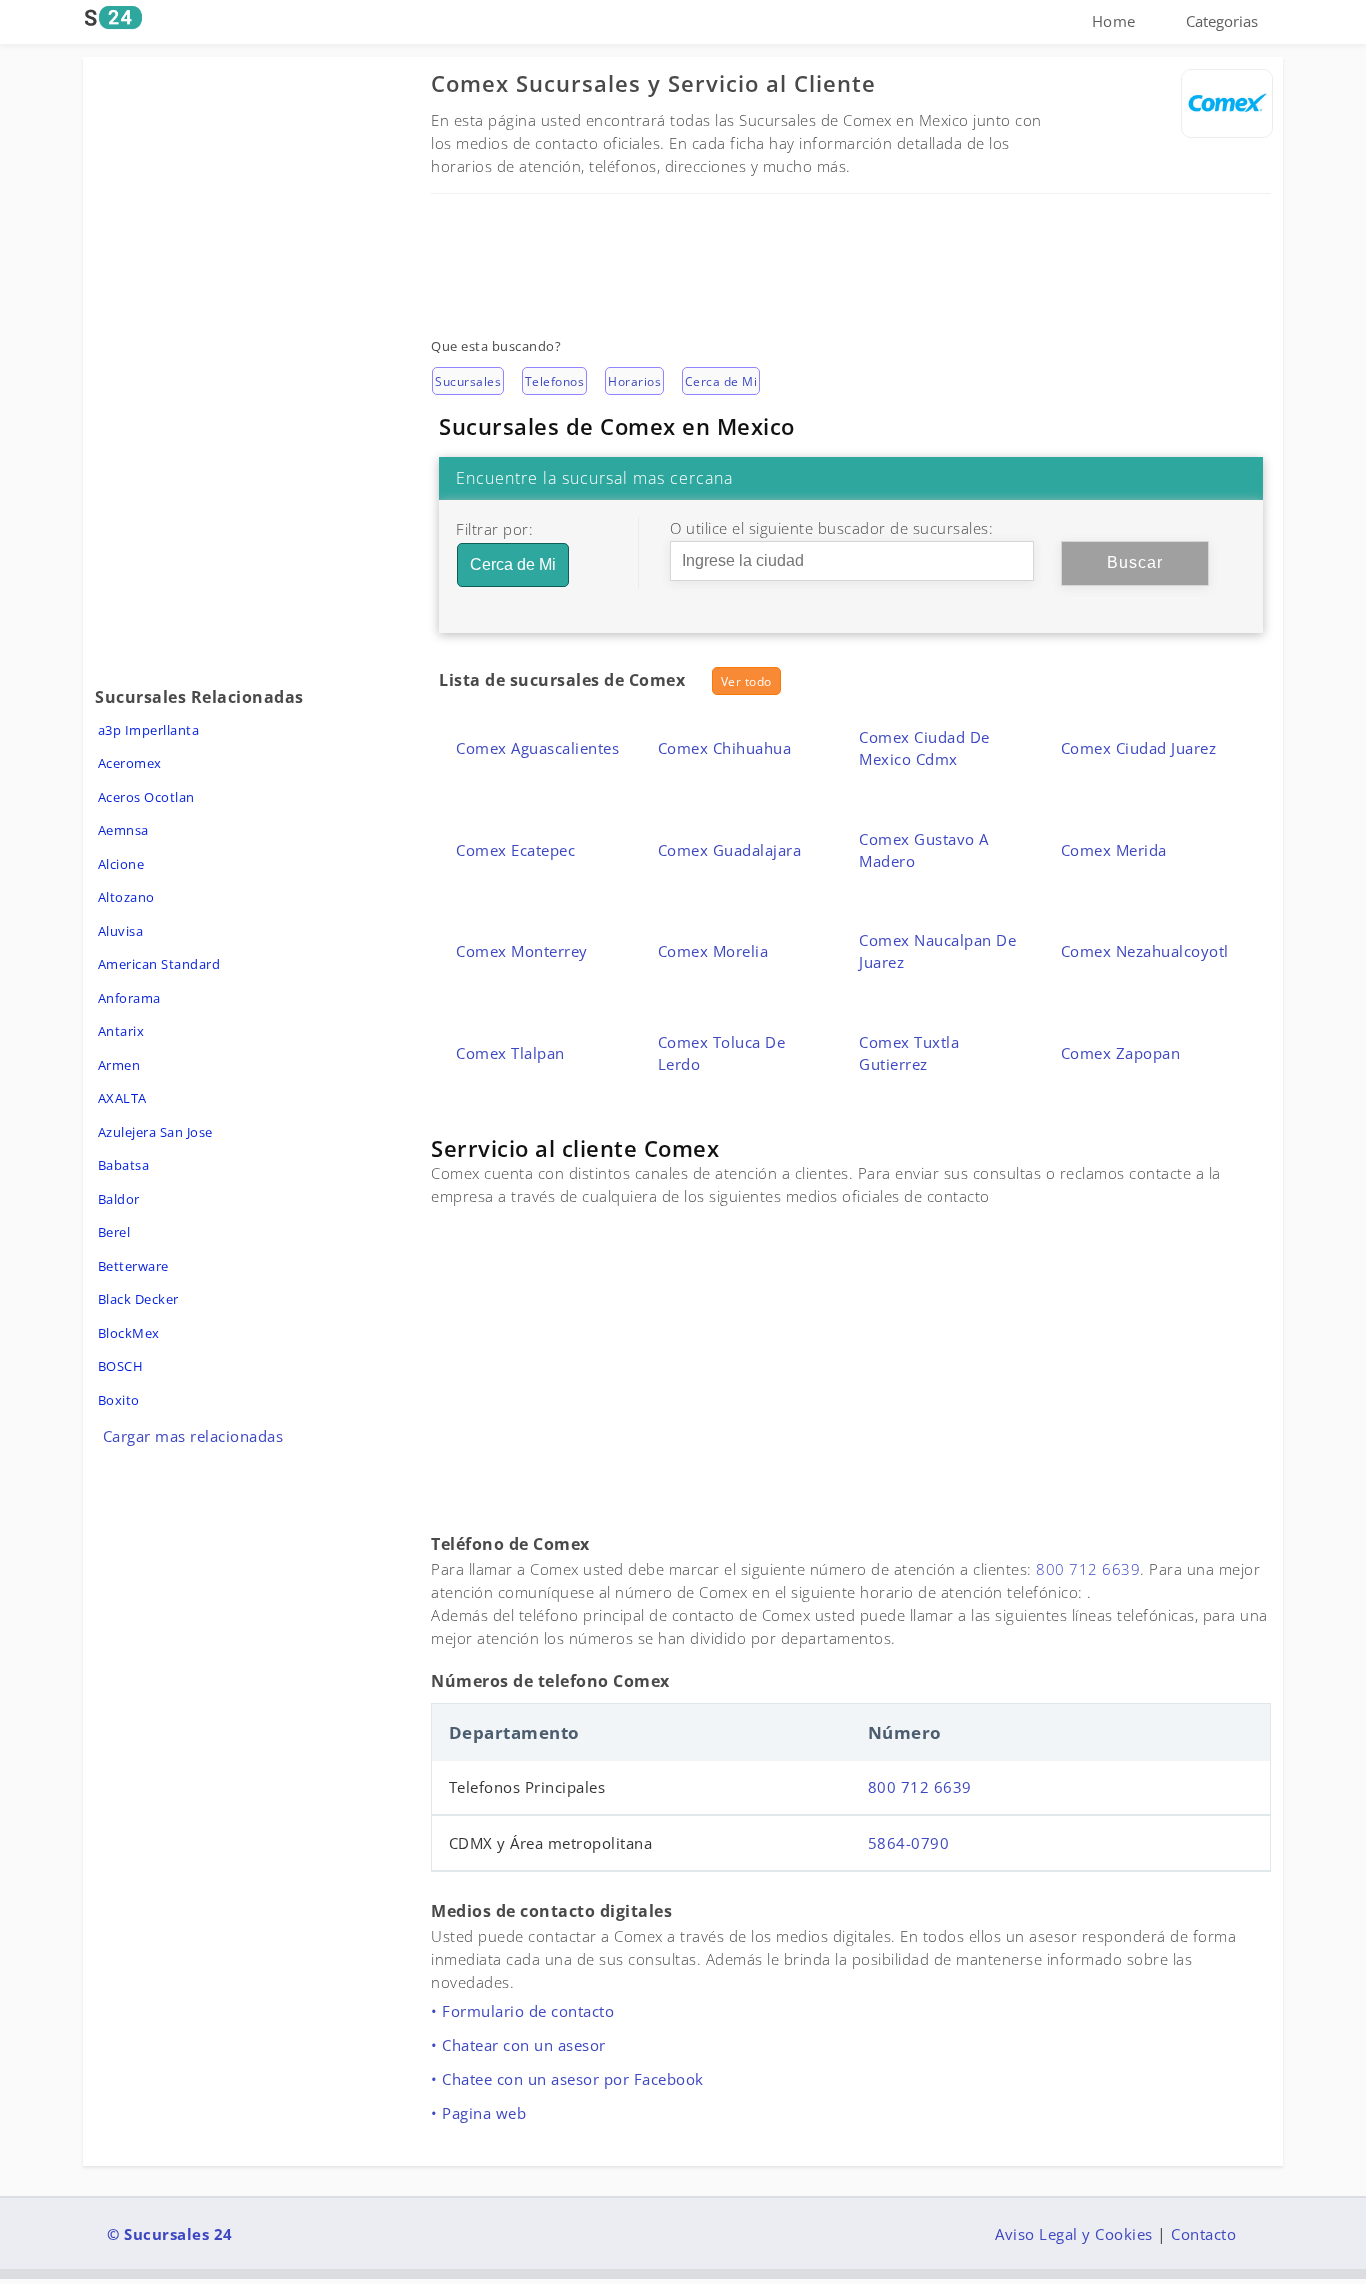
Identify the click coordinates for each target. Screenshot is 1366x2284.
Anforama (129, 998)
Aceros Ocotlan (146, 797)
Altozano (126, 897)
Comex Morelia (713, 951)
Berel (114, 1232)
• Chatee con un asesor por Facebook (567, 2079)
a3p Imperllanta (149, 730)
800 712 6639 (1088, 1569)
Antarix (121, 1031)
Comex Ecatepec (515, 850)
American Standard (159, 964)
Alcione (121, 864)
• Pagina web (478, 2113)
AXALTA (122, 1098)
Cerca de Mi (721, 381)
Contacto (1203, 2234)
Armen (119, 1065)
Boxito (119, 1400)
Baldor (119, 1199)
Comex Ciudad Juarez (1139, 748)
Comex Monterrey (522, 951)
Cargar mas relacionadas (193, 1436)
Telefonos (555, 381)
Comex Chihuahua (725, 748)
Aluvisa (121, 931)
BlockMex (129, 1333)
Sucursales (468, 381)
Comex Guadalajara (730, 850)
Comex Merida (1114, 850)
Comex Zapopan (1121, 1053)
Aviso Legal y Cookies (1074, 2234)
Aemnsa (123, 830)
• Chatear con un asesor (518, 2045)
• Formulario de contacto (522, 2011)
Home (1114, 21)
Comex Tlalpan (510, 1053)
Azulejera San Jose (155, 1132)
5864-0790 (909, 1843)
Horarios (634, 381)
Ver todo (746, 681)
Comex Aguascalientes (537, 748)
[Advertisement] (851, 253)
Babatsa (124, 1165)
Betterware (133, 1266)
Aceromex (130, 763)
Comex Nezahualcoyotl (1145, 951)
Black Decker (138, 1299)
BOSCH (121, 1366)
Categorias (1222, 21)
